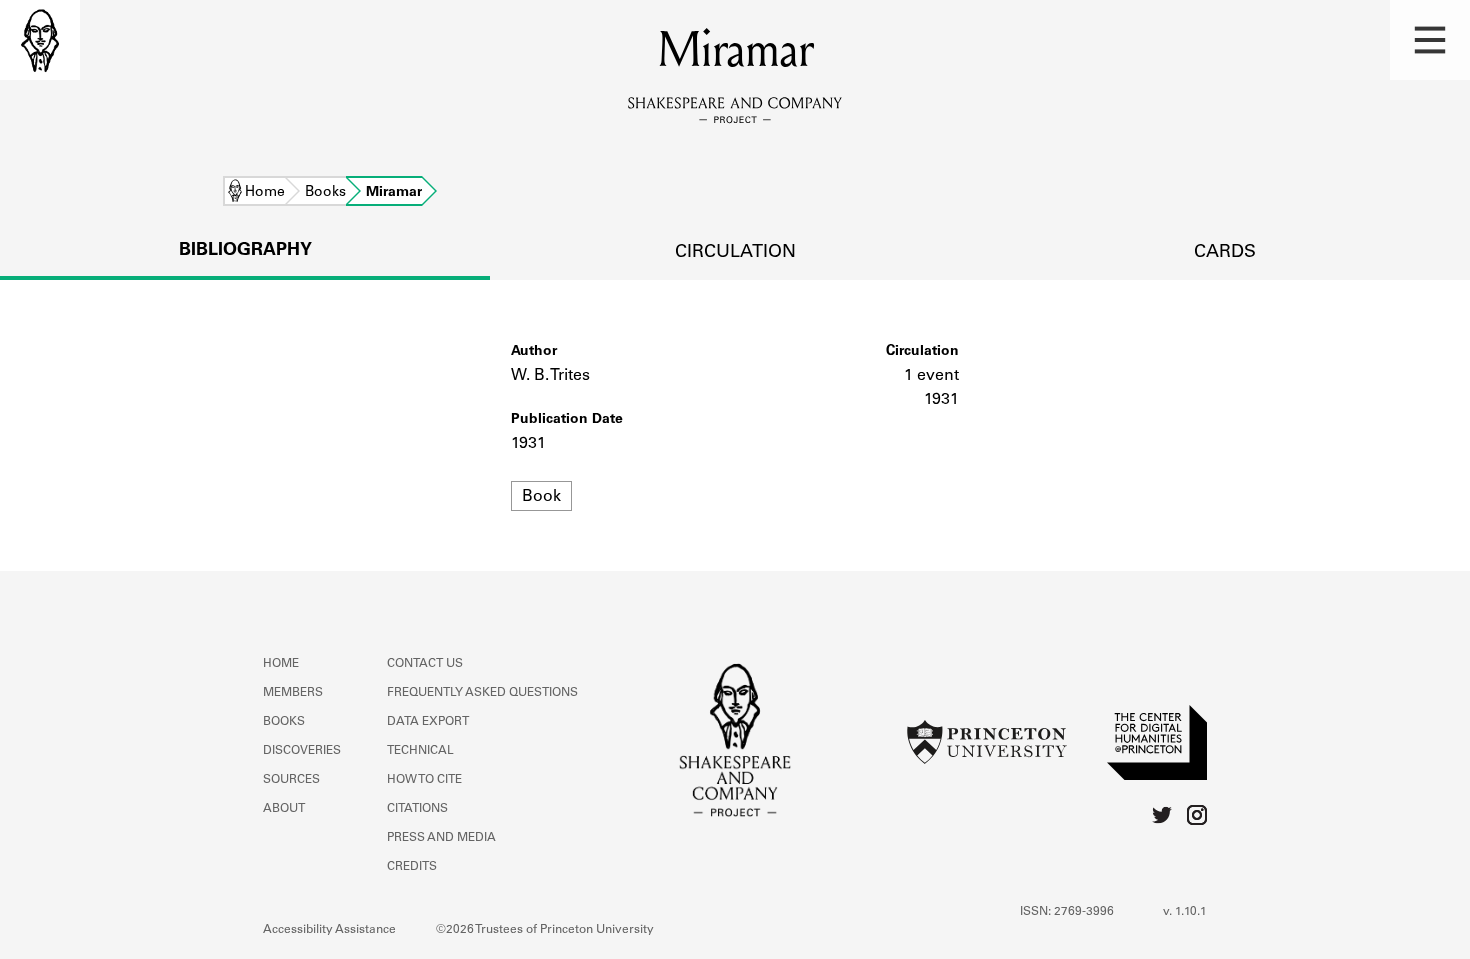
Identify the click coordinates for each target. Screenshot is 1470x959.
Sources (291, 780)
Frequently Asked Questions (482, 693)
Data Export (428, 722)
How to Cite (424, 780)
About (284, 809)
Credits (412, 867)
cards (1225, 253)
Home (265, 193)
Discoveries (302, 751)
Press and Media (441, 838)
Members (293, 693)
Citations (417, 809)
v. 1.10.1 (1185, 912)
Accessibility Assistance (329, 930)
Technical (420, 751)
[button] (1430, 40)
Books (325, 193)
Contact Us (425, 664)
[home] (40, 40)
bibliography (245, 251)
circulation (735, 253)
